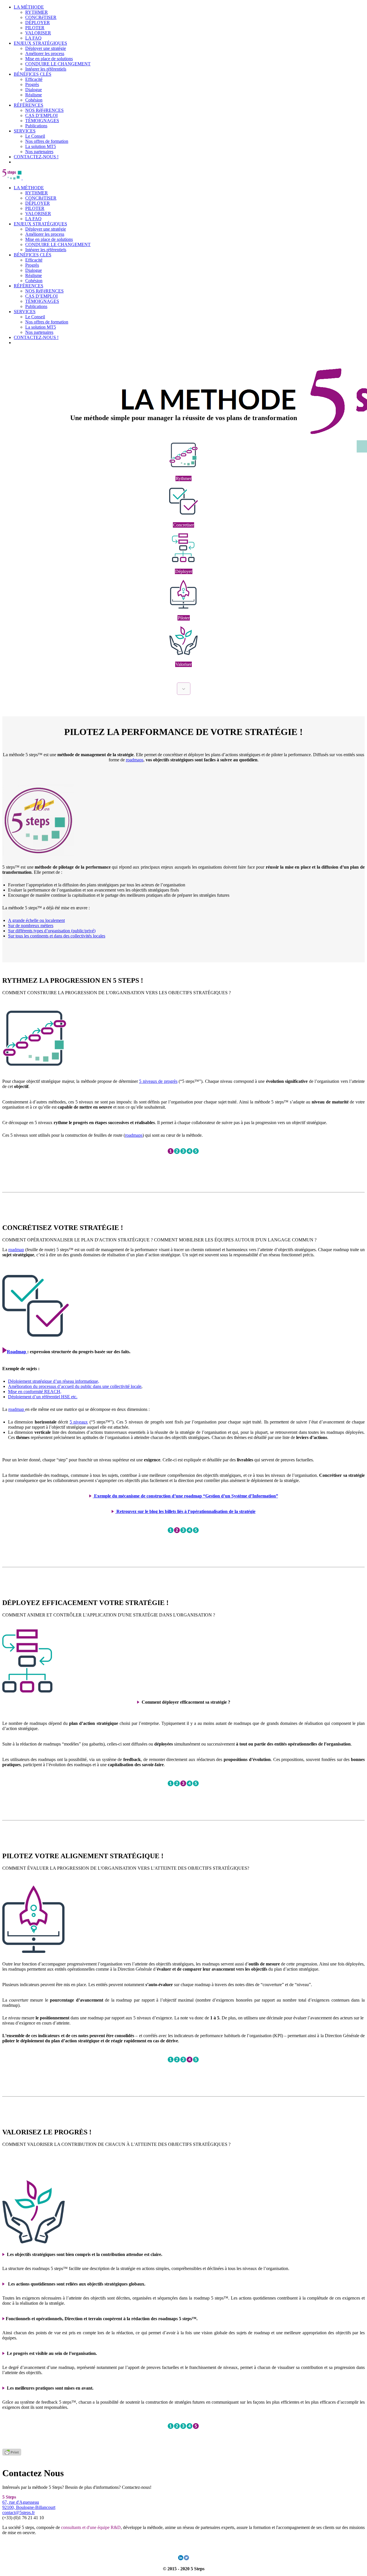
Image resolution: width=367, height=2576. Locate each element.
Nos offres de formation (47, 141)
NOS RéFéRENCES (44, 110)
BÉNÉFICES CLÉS (33, 74)
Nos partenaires (39, 152)
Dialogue (34, 90)
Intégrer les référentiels (46, 69)
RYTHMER (37, 12)
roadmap (16, 1250)
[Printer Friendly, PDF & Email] (12, 2454)
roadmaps (135, 760)
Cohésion (34, 100)
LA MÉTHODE (29, 7)
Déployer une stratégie (46, 48)
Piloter (184, 618)
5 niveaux (79, 1422)
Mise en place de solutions (49, 59)
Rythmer (183, 478)
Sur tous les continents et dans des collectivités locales (57, 936)
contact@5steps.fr (18, 2512)
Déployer (184, 571)
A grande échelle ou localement (36, 920)
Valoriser (183, 664)
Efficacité (34, 79)
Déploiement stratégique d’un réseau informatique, (54, 1381)
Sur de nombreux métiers (31, 926)
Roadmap (17, 1352)
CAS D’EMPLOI (41, 115)
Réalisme (34, 95)
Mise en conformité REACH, (35, 1392)
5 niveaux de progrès (158, 1081)
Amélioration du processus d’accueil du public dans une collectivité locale (75, 1386)
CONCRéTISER (41, 17)
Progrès (32, 84)
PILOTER (35, 28)
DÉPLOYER (38, 23)
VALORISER (38, 33)
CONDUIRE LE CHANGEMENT (58, 64)
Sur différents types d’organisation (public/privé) (52, 931)
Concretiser (183, 525)
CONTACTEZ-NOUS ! (36, 157)
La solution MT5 (41, 146)
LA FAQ (33, 38)
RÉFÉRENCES (29, 105)
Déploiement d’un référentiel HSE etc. (43, 1397)
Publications (36, 126)
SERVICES (25, 131)
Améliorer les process (45, 53)
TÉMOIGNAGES (42, 121)
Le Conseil (35, 136)
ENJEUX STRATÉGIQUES (40, 43)
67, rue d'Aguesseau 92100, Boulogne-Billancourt (29, 2505)
